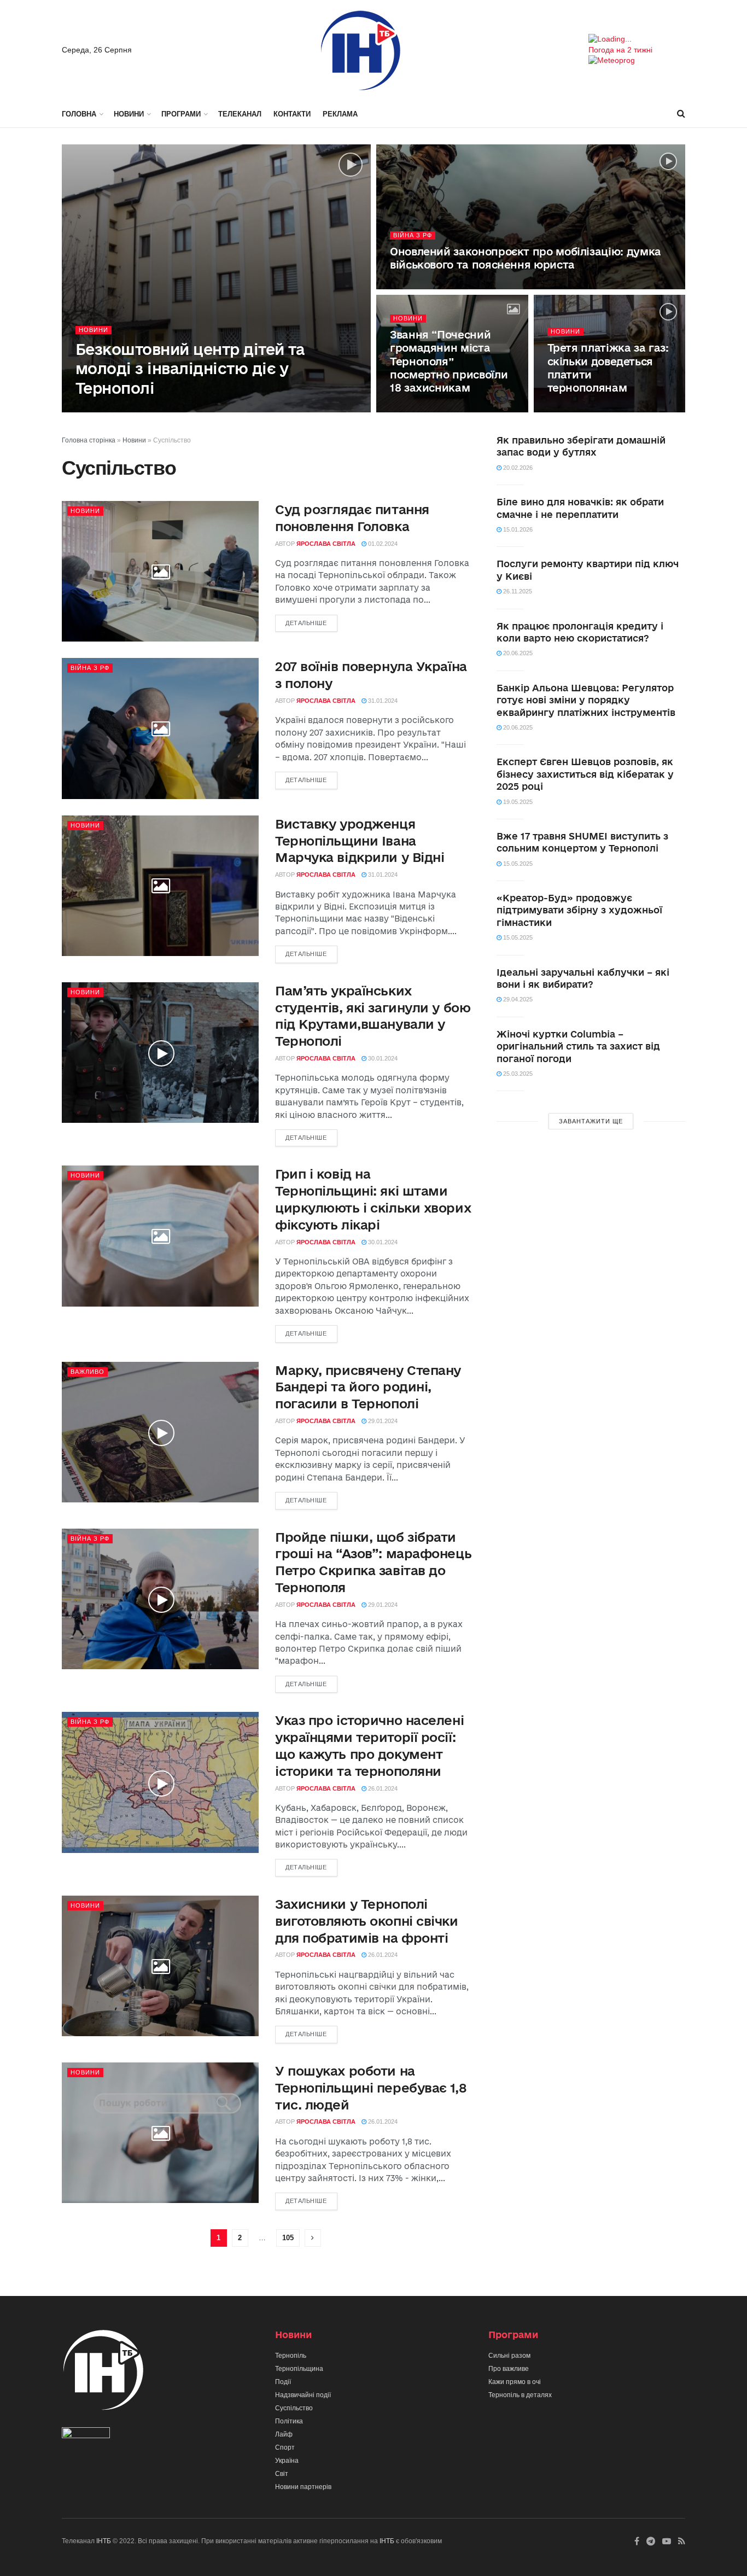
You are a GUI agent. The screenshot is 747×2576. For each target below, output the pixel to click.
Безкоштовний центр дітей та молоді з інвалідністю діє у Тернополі (190, 368)
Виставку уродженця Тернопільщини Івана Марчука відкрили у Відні (360, 841)
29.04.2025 (517, 999)
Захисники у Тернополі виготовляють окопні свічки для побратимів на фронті (367, 1921)
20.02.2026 (517, 468)
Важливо (87, 1372)
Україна (287, 2461)
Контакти (292, 114)
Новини (129, 114)
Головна (79, 114)
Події (283, 2382)
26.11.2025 (517, 591)
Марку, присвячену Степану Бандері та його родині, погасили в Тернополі (368, 1387)
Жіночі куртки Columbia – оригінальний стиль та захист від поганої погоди (578, 1046)
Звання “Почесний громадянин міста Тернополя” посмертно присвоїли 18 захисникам (449, 361)
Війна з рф (413, 235)
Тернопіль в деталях (520, 2395)
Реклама (340, 114)
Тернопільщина (299, 2369)
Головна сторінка (89, 440)
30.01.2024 (382, 1058)
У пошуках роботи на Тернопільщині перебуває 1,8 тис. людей (371, 2088)
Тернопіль (291, 2356)
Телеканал (240, 114)
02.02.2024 (182, 409)
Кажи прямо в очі (515, 2382)
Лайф (284, 2434)
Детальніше (306, 623)
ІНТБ (104, 2541)
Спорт (285, 2447)
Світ (282, 2474)
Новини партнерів (303, 2487)
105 (288, 2238)
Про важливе (509, 2369)
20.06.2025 (517, 653)
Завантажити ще (591, 1121)
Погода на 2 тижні (620, 50)
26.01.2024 (382, 1788)
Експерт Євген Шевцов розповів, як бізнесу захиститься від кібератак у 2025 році (585, 774)
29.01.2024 (382, 1421)
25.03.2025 (517, 1074)
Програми (181, 114)
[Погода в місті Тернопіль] (637, 39)
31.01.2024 (382, 701)
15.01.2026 (517, 529)
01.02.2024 (568, 409)
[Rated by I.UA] (86, 2435)
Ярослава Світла (126, 409)
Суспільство (294, 2408)
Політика (289, 2421)
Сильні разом (509, 2356)
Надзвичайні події (303, 2395)
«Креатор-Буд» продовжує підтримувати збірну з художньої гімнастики (579, 910)
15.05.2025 (517, 864)
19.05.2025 (517, 802)
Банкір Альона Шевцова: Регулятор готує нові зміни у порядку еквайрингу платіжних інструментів (586, 700)
